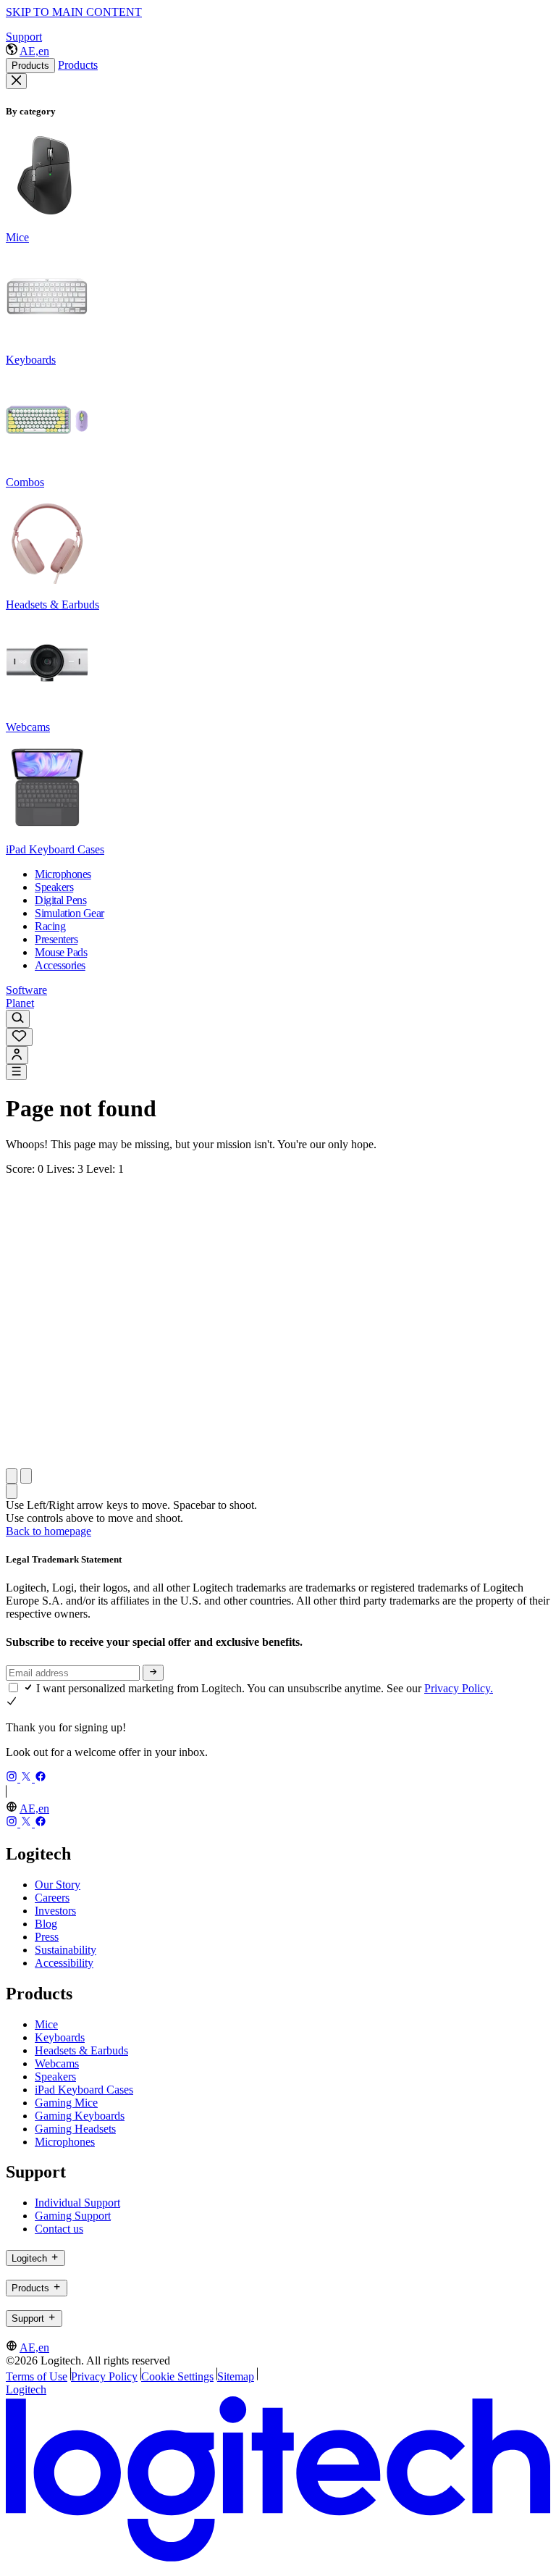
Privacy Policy (104, 2376)
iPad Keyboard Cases (84, 2090)
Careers (52, 1898)
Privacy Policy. (459, 1688)
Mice (46, 2024)
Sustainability (66, 1950)
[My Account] (17, 1055)
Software (26, 990)
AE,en (34, 51)
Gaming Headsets (75, 2129)
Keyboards (60, 2037)
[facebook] (41, 1778)
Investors (55, 1911)
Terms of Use (37, 2376)
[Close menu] (16, 81)
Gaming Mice (66, 2103)
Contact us (59, 2229)
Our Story (58, 1885)
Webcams (57, 2063)
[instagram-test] (13, 1778)
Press (47, 1937)
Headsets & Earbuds (81, 2050)
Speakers (55, 2077)
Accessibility (64, 1963)
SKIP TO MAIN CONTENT (74, 12)
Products (30, 66)
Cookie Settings (177, 2376)
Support (24, 37)
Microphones (65, 2142)
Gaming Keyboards (80, 2116)
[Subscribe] (153, 1673)
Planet (20, 1003)
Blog (46, 1924)
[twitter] (28, 1778)
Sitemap (236, 2376)
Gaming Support (73, 2216)
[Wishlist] (19, 1037)
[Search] (18, 1019)
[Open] (16, 1072)
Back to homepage (49, 1531)
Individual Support (77, 2203)
